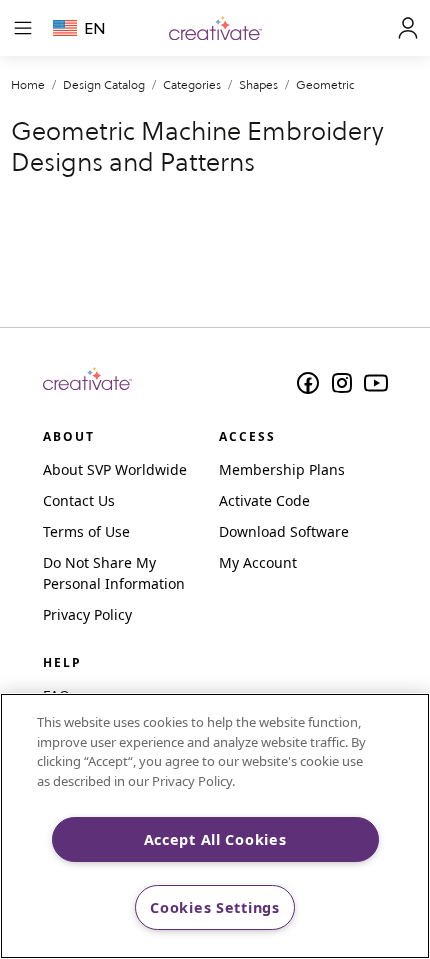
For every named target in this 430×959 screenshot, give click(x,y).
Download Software (284, 531)
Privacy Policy (87, 614)
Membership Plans (282, 469)
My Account (258, 562)
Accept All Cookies (215, 839)
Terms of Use (86, 531)
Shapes (258, 84)
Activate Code (264, 500)
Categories (192, 84)
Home (28, 84)
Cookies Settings (215, 907)
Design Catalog (104, 84)
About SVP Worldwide (115, 469)
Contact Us (79, 500)
